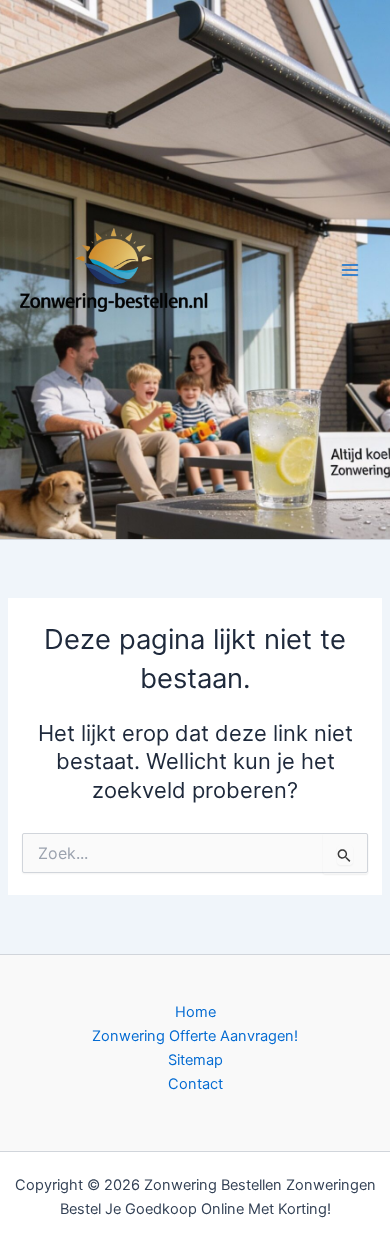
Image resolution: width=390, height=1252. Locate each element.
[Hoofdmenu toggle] (350, 269)
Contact (195, 1084)
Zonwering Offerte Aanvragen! (195, 1036)
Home (195, 1012)
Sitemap (195, 1060)
